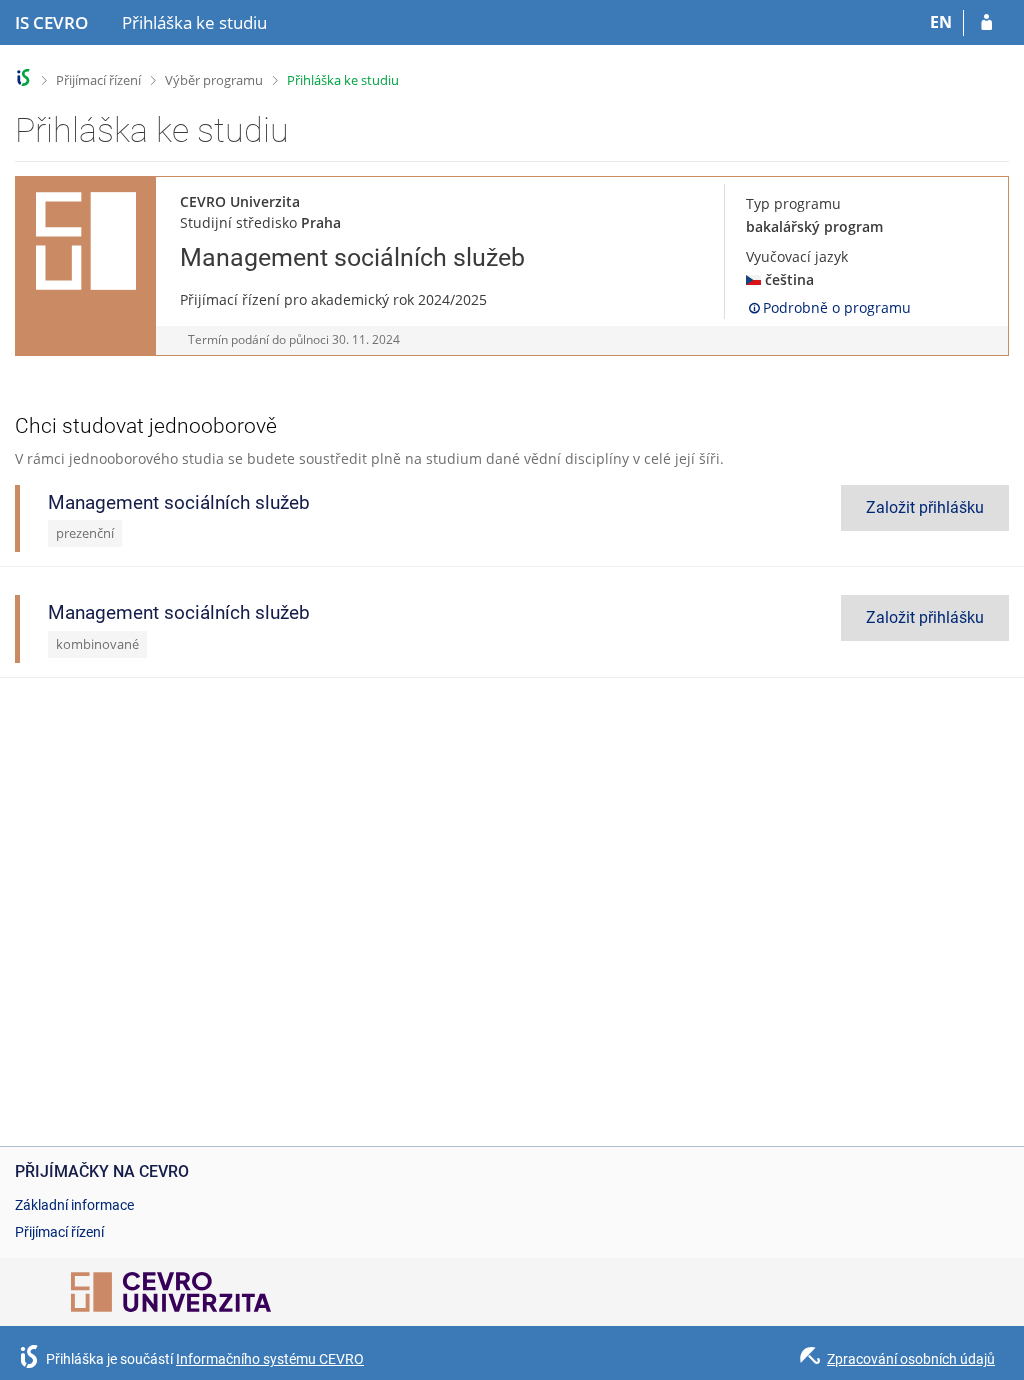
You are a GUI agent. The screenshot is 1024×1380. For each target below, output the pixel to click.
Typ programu (793, 203)
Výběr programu (214, 80)
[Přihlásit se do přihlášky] (986, 23)
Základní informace (74, 1205)
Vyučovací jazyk (797, 256)
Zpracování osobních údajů (911, 1359)
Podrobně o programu (837, 307)
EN (941, 22)
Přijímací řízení (98, 80)
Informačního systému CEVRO (270, 1359)
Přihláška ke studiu (343, 80)
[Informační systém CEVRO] (23, 77)
